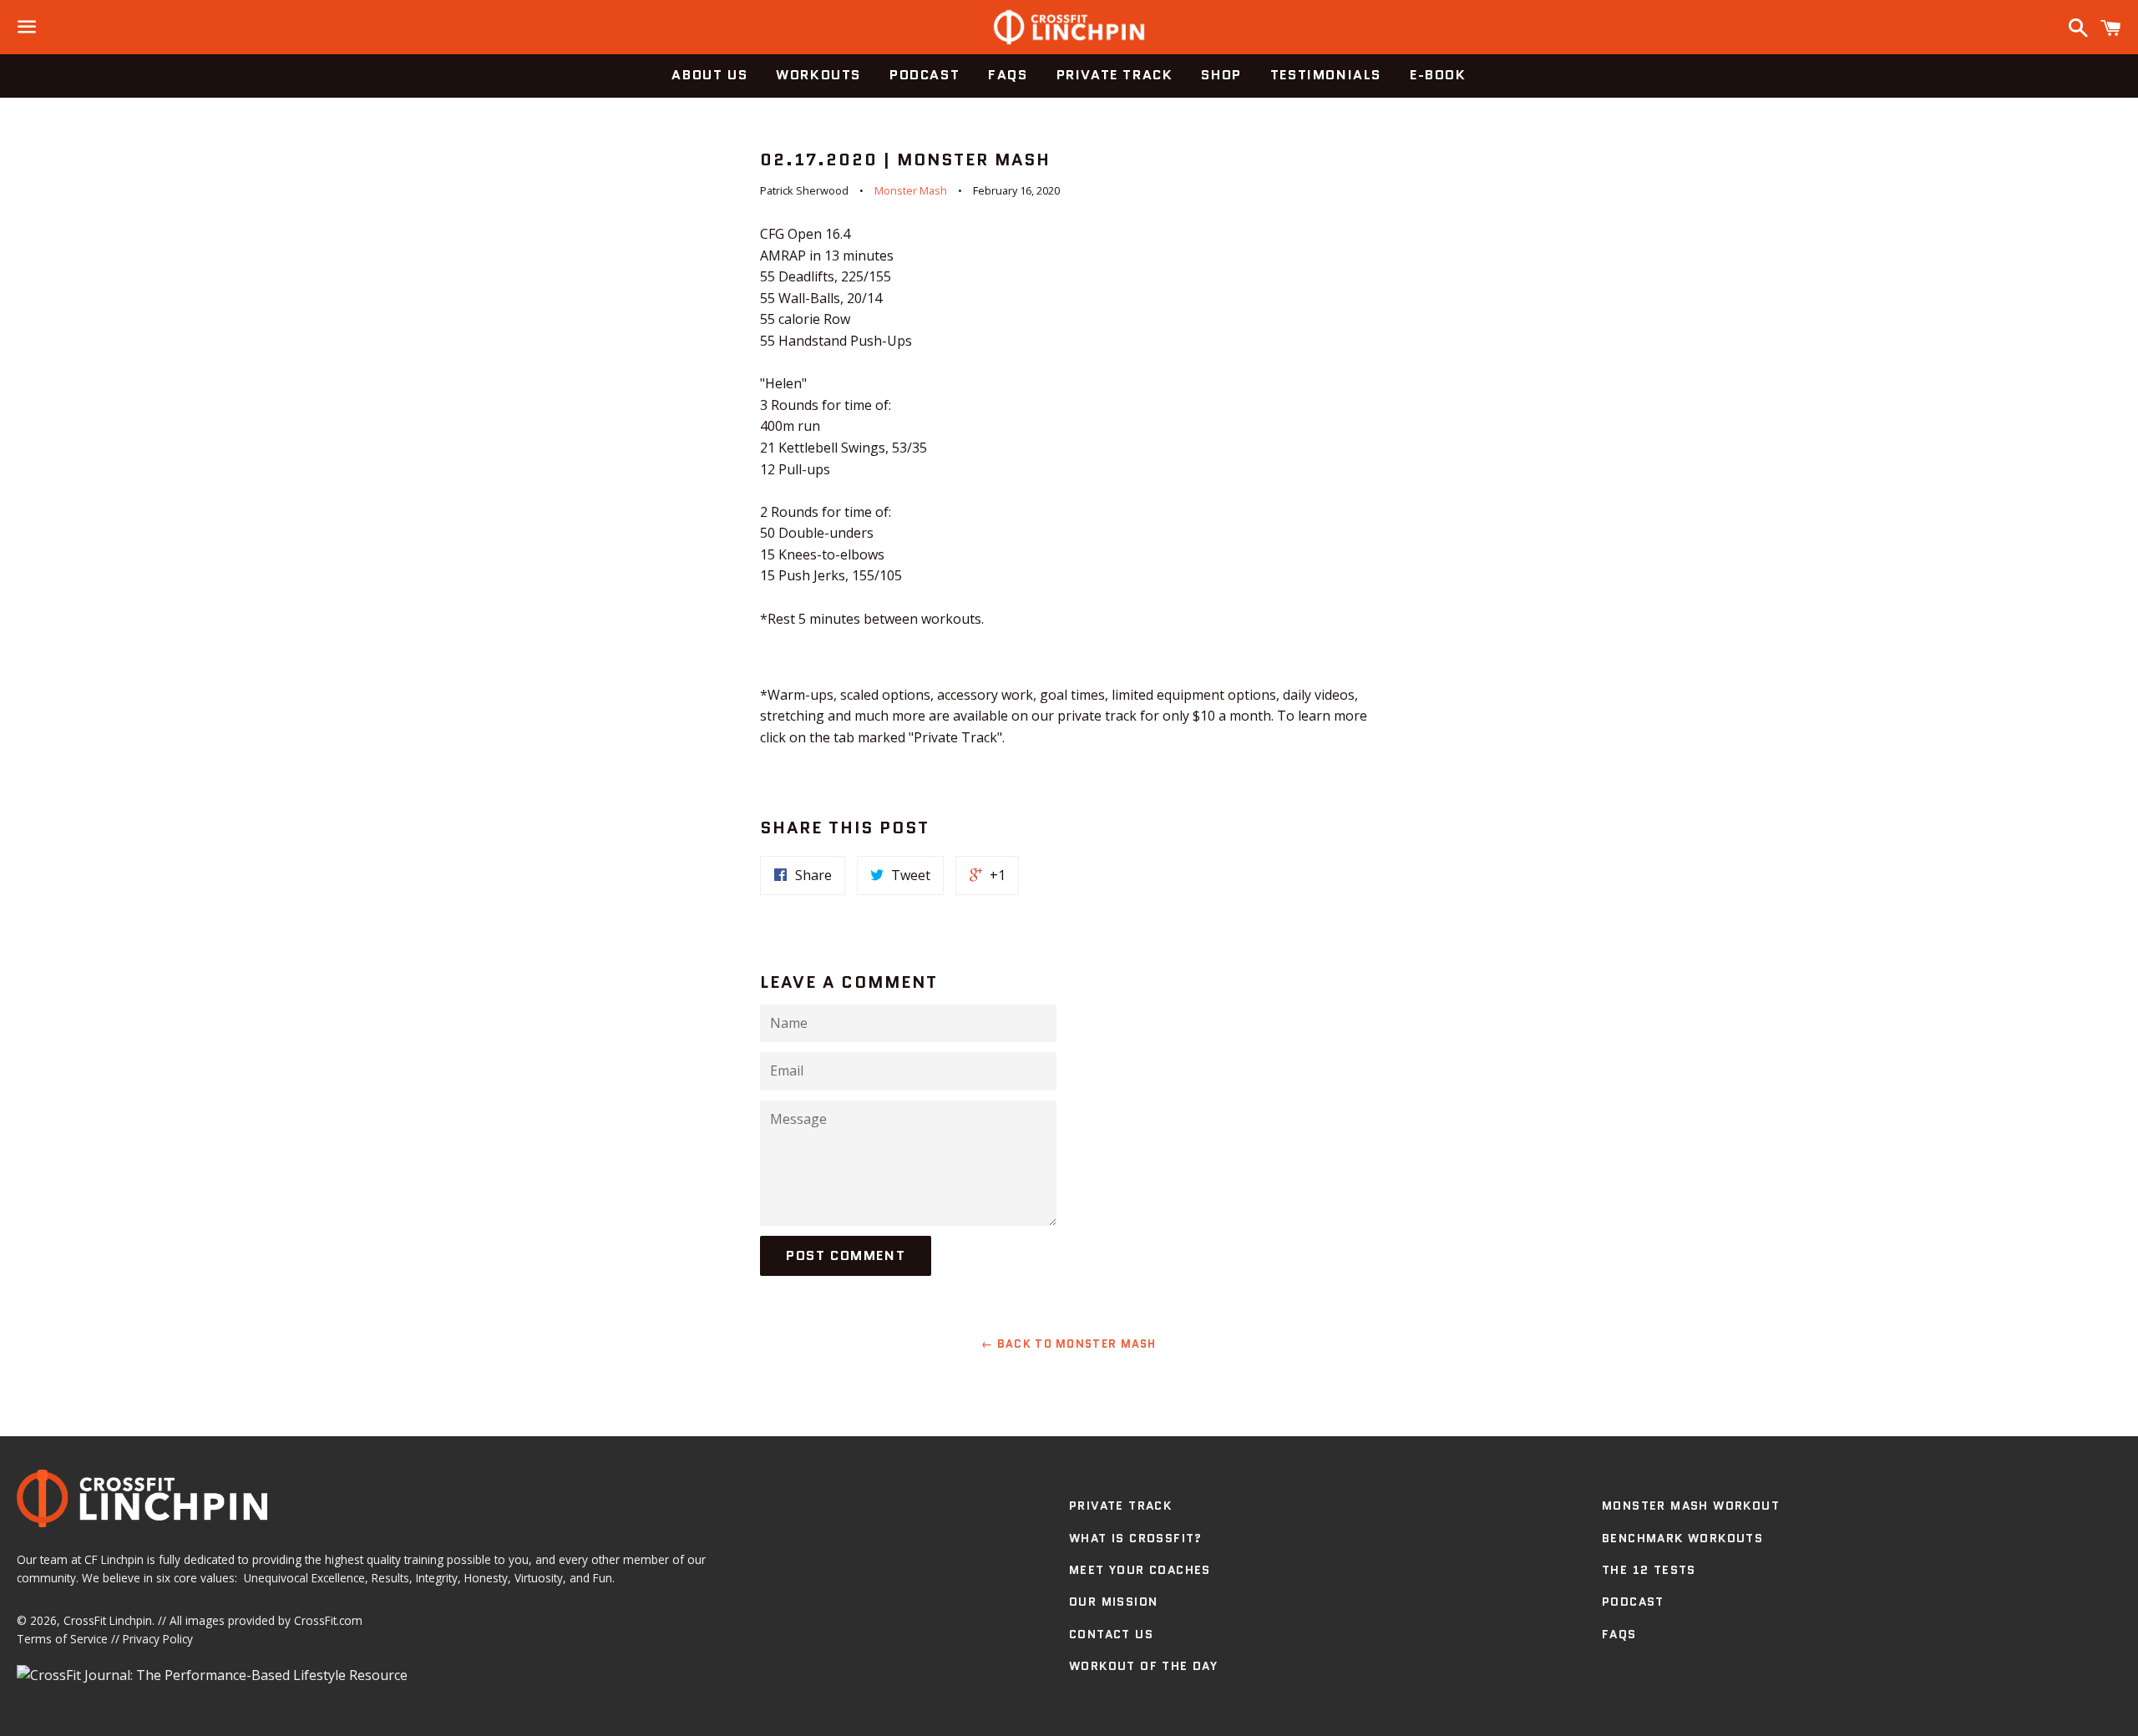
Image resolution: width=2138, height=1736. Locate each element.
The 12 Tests (1649, 1570)
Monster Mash (911, 190)
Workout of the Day (1143, 1666)
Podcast (925, 75)
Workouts (818, 75)
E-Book (1438, 75)
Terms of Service (62, 1639)
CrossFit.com (328, 1620)
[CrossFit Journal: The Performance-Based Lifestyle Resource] (212, 1675)
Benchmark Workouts (1682, 1538)
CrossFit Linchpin (108, 1620)
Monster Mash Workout (1691, 1506)
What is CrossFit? (1136, 1538)
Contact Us (1111, 1634)
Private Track (1115, 75)
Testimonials (1326, 75)
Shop (1221, 75)
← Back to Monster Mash (1069, 1344)
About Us (709, 75)
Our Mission (1113, 1602)
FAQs (1008, 75)
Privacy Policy (158, 1639)
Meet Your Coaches (1140, 1570)
